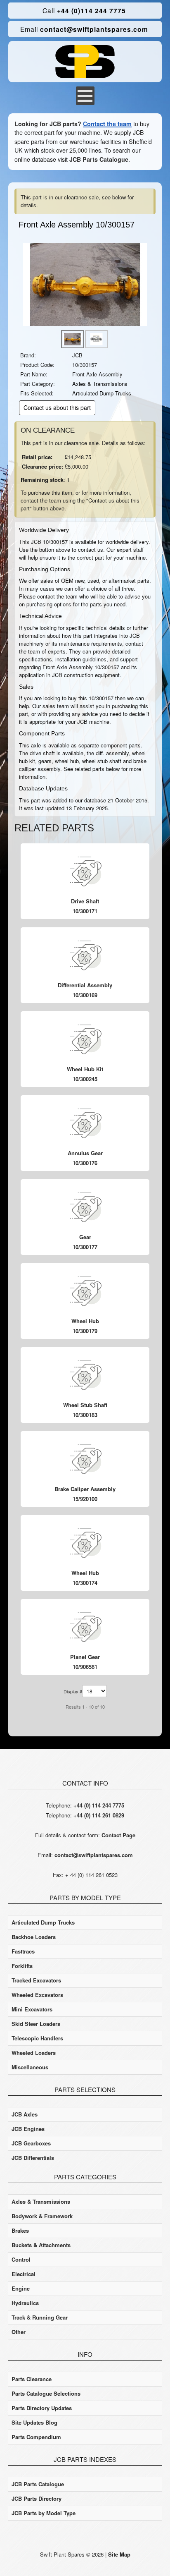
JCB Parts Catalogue (99, 159)
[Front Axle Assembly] (85, 284)
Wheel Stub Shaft (85, 1405)
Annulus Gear (85, 1153)
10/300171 (85, 911)
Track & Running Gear (40, 2317)
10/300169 (85, 995)
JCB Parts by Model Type (44, 2513)
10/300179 (85, 1331)
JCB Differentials (33, 2158)
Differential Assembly (85, 985)
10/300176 (85, 1163)
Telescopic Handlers (37, 2038)
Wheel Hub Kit (85, 1069)
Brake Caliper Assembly (85, 1489)
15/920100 (85, 1499)
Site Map (119, 2554)
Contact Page (118, 1835)
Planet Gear (85, 1657)
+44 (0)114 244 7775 (84, 11)
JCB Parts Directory (37, 2498)
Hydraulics (25, 2303)
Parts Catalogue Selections (46, 2393)
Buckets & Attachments (41, 2245)
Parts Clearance (32, 2379)
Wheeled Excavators (37, 1995)
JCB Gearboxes (31, 2143)
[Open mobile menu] (85, 96)
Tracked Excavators (36, 1980)
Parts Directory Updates (42, 2408)
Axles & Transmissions (100, 384)
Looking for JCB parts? (48, 124)
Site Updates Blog (34, 2422)
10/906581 (85, 1667)
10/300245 (85, 1079)
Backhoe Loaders (34, 1937)
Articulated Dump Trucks (102, 393)
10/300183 (85, 1415)
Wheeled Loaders (34, 2053)
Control (21, 2259)
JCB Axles (25, 2114)
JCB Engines (28, 2129)
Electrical (24, 2274)
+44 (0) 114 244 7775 (99, 1805)
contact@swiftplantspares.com (84, 29)
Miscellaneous (30, 2067)
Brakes (20, 2230)
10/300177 (85, 1247)
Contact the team (107, 124)
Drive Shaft (85, 901)
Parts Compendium (36, 2437)
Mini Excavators (32, 2009)
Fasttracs (23, 1951)
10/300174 (85, 1583)
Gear (85, 1237)
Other (19, 2332)
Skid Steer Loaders (36, 2024)
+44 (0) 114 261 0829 (99, 1815)
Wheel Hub (85, 1321)
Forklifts (22, 1966)
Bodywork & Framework (42, 2216)
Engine (21, 2288)
